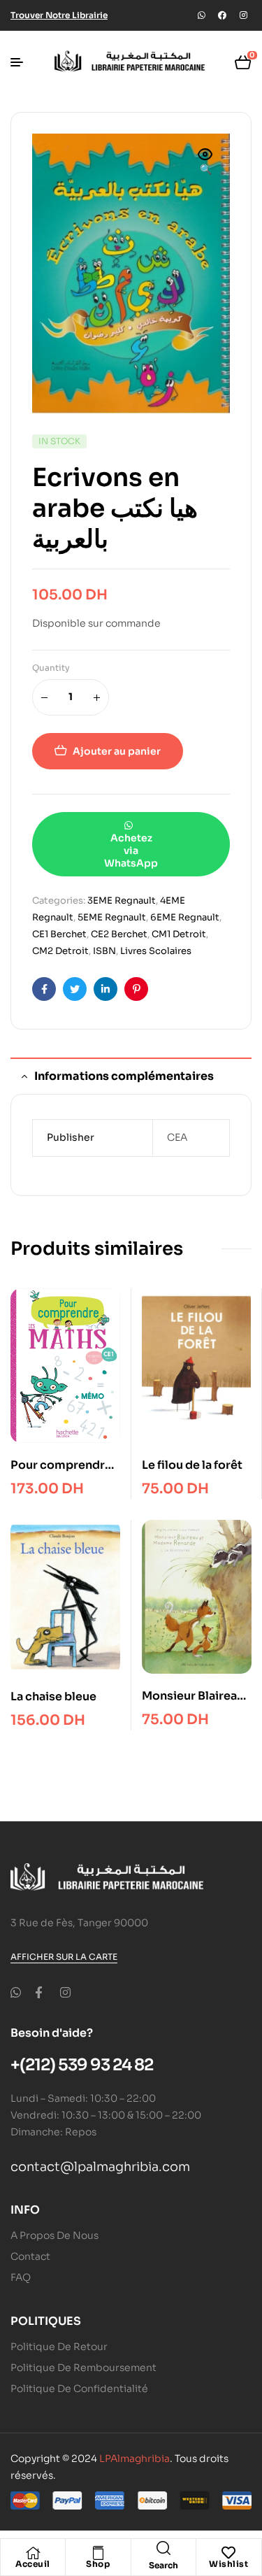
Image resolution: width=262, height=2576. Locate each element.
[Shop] (98, 2553)
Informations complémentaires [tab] (124, 1076)
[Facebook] (222, 15)
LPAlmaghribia (134, 2458)
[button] (205, 163)
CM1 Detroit (179, 934)
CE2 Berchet (119, 934)
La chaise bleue (53, 1696)
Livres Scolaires (156, 951)
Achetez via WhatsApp (131, 851)
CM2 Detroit (60, 951)
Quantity (51, 668)
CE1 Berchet (59, 934)
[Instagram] (243, 15)
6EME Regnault (185, 917)
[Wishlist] (228, 2553)
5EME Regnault (112, 917)
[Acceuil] (33, 2553)
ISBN (104, 951)
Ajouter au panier (117, 751)
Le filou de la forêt (192, 1465)
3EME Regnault (122, 901)
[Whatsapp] (201, 15)
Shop (98, 2564)
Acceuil (33, 2564)
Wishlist (228, 2564)
